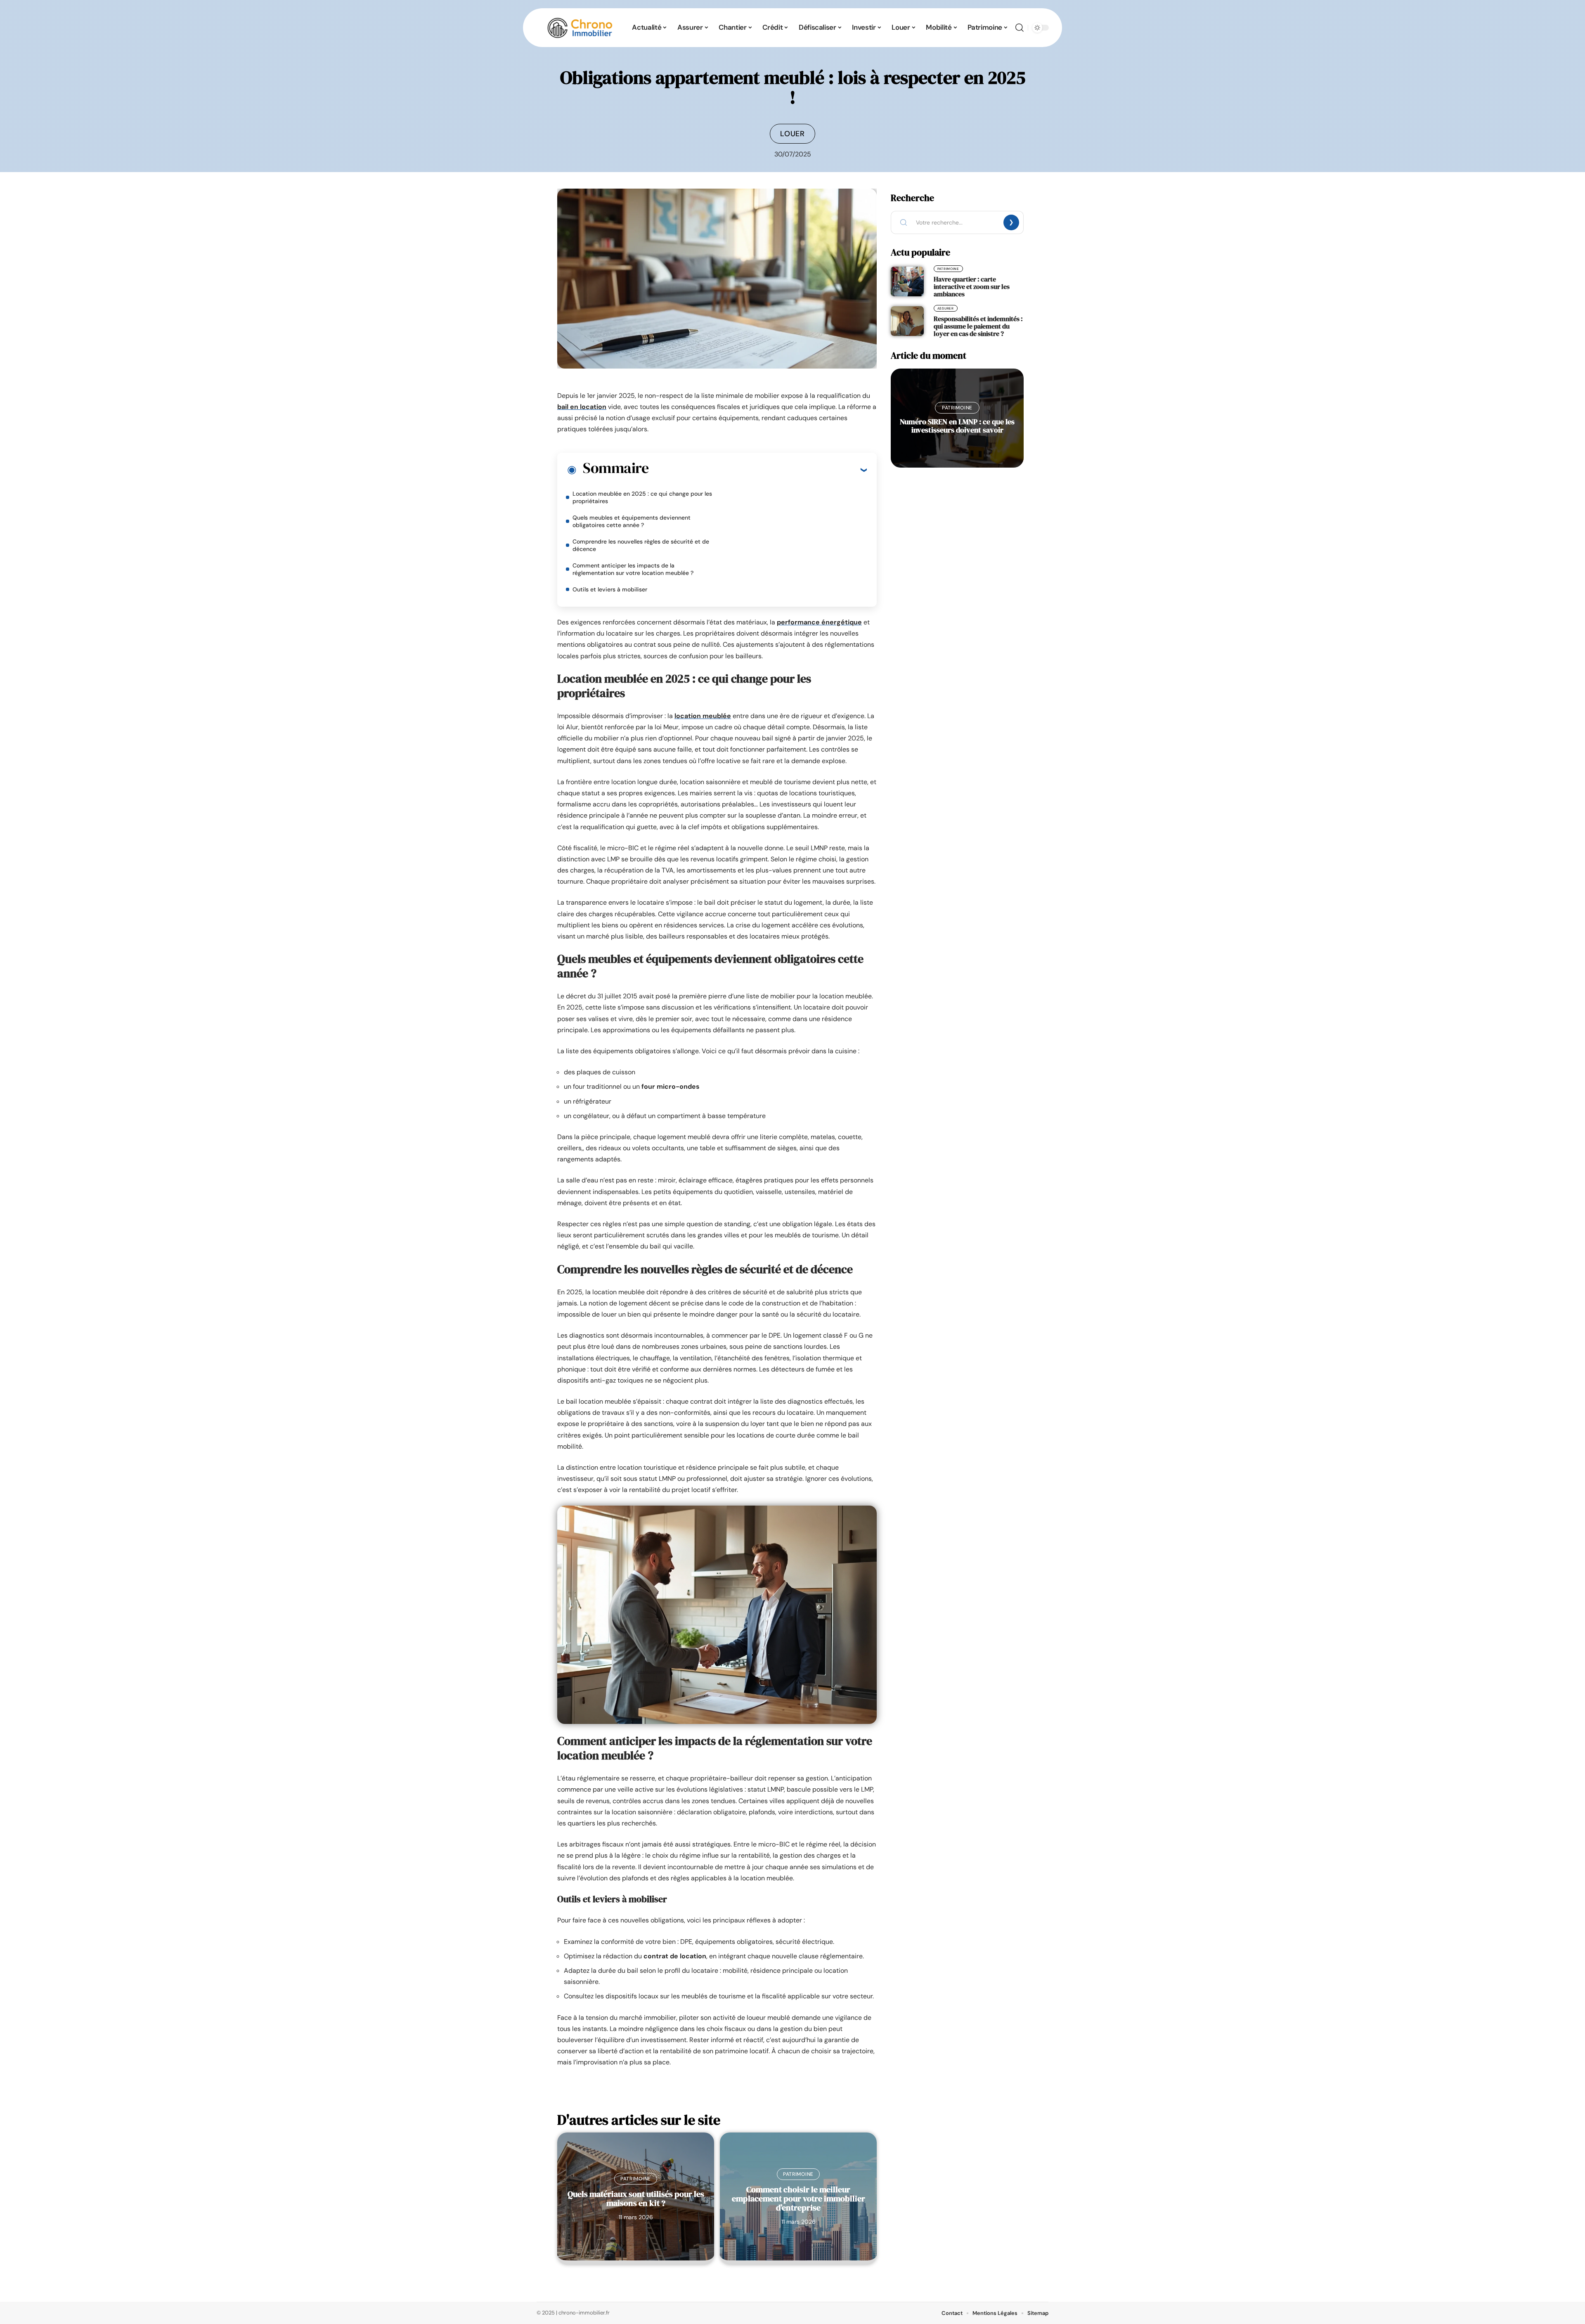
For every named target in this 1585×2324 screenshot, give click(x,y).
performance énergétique (819, 622)
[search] (1020, 28)
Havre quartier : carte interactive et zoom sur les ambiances (972, 286)
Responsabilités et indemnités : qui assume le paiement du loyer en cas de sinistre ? (978, 326)
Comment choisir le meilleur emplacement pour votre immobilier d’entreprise (798, 2199)
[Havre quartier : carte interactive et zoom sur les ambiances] (907, 281)
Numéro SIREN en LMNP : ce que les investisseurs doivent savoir (957, 426)
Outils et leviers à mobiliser (610, 589)
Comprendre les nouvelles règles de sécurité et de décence (641, 545)
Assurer (946, 308)
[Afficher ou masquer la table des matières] (758, 470)
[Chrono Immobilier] (580, 28)
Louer (792, 134)
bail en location (582, 407)
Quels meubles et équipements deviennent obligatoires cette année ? (632, 521)
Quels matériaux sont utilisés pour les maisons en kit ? (636, 2199)
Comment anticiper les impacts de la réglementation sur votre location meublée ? (633, 569)
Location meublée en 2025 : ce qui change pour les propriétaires (642, 497)
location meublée (703, 716)
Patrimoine (636, 2179)
